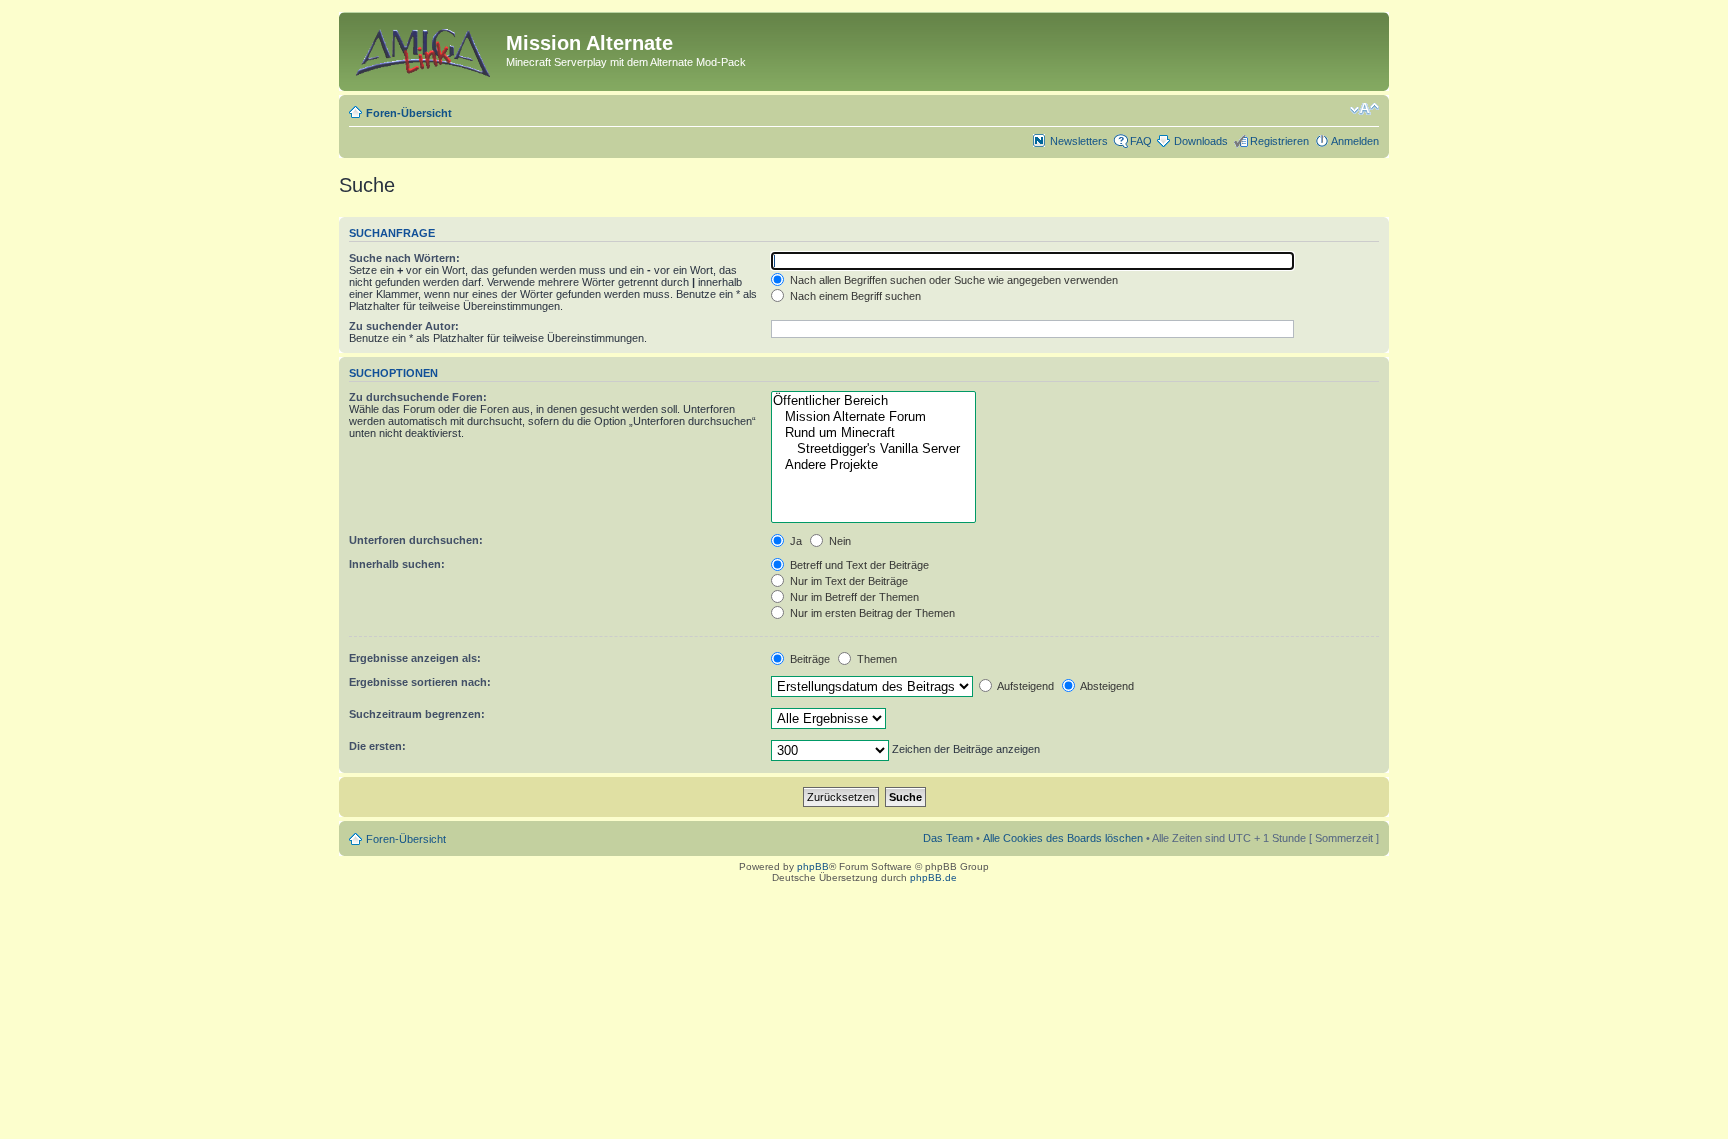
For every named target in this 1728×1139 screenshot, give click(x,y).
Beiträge (808, 659)
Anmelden (1355, 141)
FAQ (1141, 141)
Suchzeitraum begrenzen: (417, 714)
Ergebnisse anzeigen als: (415, 658)
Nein (838, 541)
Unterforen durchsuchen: (416, 540)
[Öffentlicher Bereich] (873, 401)
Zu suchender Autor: (404, 326)
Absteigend (1106, 686)
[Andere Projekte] (873, 465)
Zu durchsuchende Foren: (418, 397)
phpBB (813, 866)
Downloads (1201, 141)
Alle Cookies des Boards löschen (1063, 838)
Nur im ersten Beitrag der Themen (871, 613)
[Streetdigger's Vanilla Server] (873, 449)
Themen (875, 659)
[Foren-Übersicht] (425, 49)
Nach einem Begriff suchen (854, 296)
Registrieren (1279, 141)
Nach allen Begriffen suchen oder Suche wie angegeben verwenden (952, 280)
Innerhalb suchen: (397, 564)
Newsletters (1079, 141)
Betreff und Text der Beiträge (858, 565)
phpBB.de (933, 877)
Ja (794, 541)
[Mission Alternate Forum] (873, 417)
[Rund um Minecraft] (873, 433)
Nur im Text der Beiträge (847, 581)
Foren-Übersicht (409, 113)
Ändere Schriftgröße (1364, 109)
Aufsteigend (1024, 686)
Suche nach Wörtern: (404, 258)
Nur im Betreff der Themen (853, 597)
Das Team (948, 838)
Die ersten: (377, 746)
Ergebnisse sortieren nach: (420, 682)
